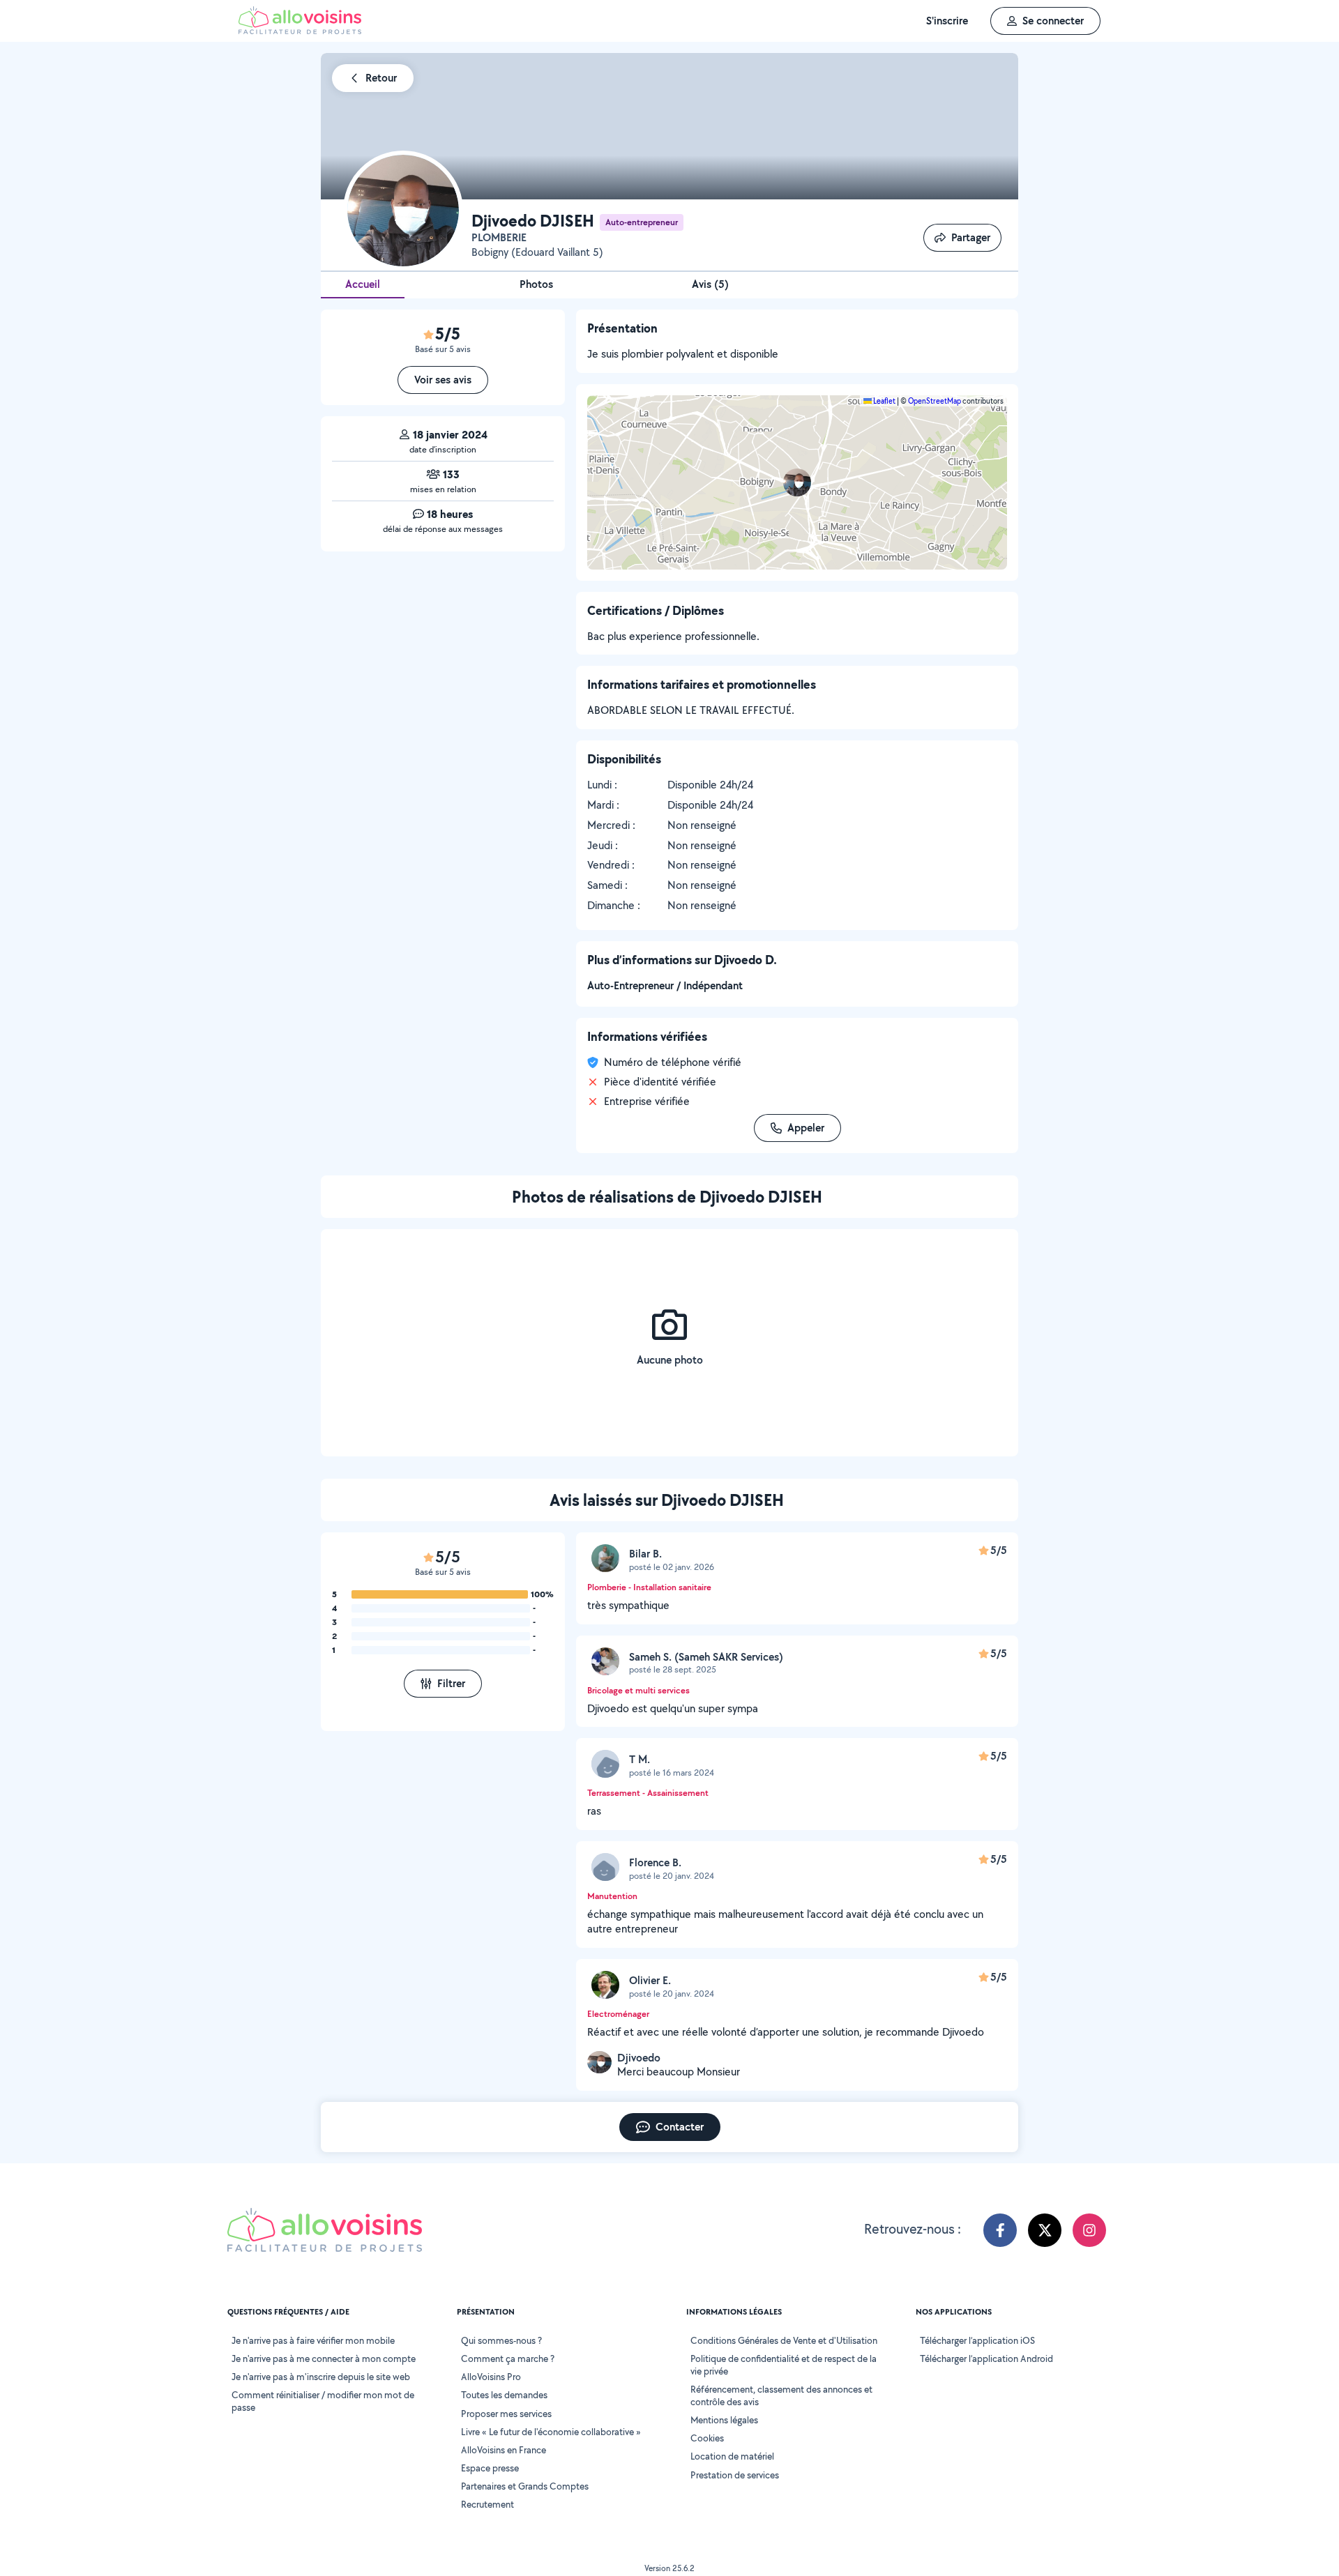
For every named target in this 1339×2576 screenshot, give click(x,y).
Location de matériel (732, 2456)
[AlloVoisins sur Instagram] (1089, 2230)
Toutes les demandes (504, 2395)
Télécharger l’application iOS (977, 2340)
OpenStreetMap (935, 401)
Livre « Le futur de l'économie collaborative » (551, 2432)
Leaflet (884, 401)
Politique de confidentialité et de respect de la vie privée (784, 2365)
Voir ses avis (443, 380)
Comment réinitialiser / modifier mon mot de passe (323, 2401)
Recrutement (487, 2504)
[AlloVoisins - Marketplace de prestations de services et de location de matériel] (300, 30)
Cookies (707, 2438)
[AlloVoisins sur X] (1045, 2230)
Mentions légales (724, 2420)
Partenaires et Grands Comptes (525, 2486)
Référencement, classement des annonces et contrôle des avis (781, 2395)
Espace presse (490, 2468)
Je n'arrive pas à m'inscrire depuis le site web (321, 2377)
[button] (797, 482)
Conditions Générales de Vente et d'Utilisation (784, 2340)
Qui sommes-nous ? (501, 2340)
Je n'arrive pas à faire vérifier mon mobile (313, 2340)
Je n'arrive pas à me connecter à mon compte (324, 2358)
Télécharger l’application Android (986, 2358)
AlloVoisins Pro (491, 2377)
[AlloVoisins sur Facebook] (1000, 2230)
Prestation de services (735, 2475)
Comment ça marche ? (508, 2358)
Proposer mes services (506, 2414)
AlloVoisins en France (504, 2450)
